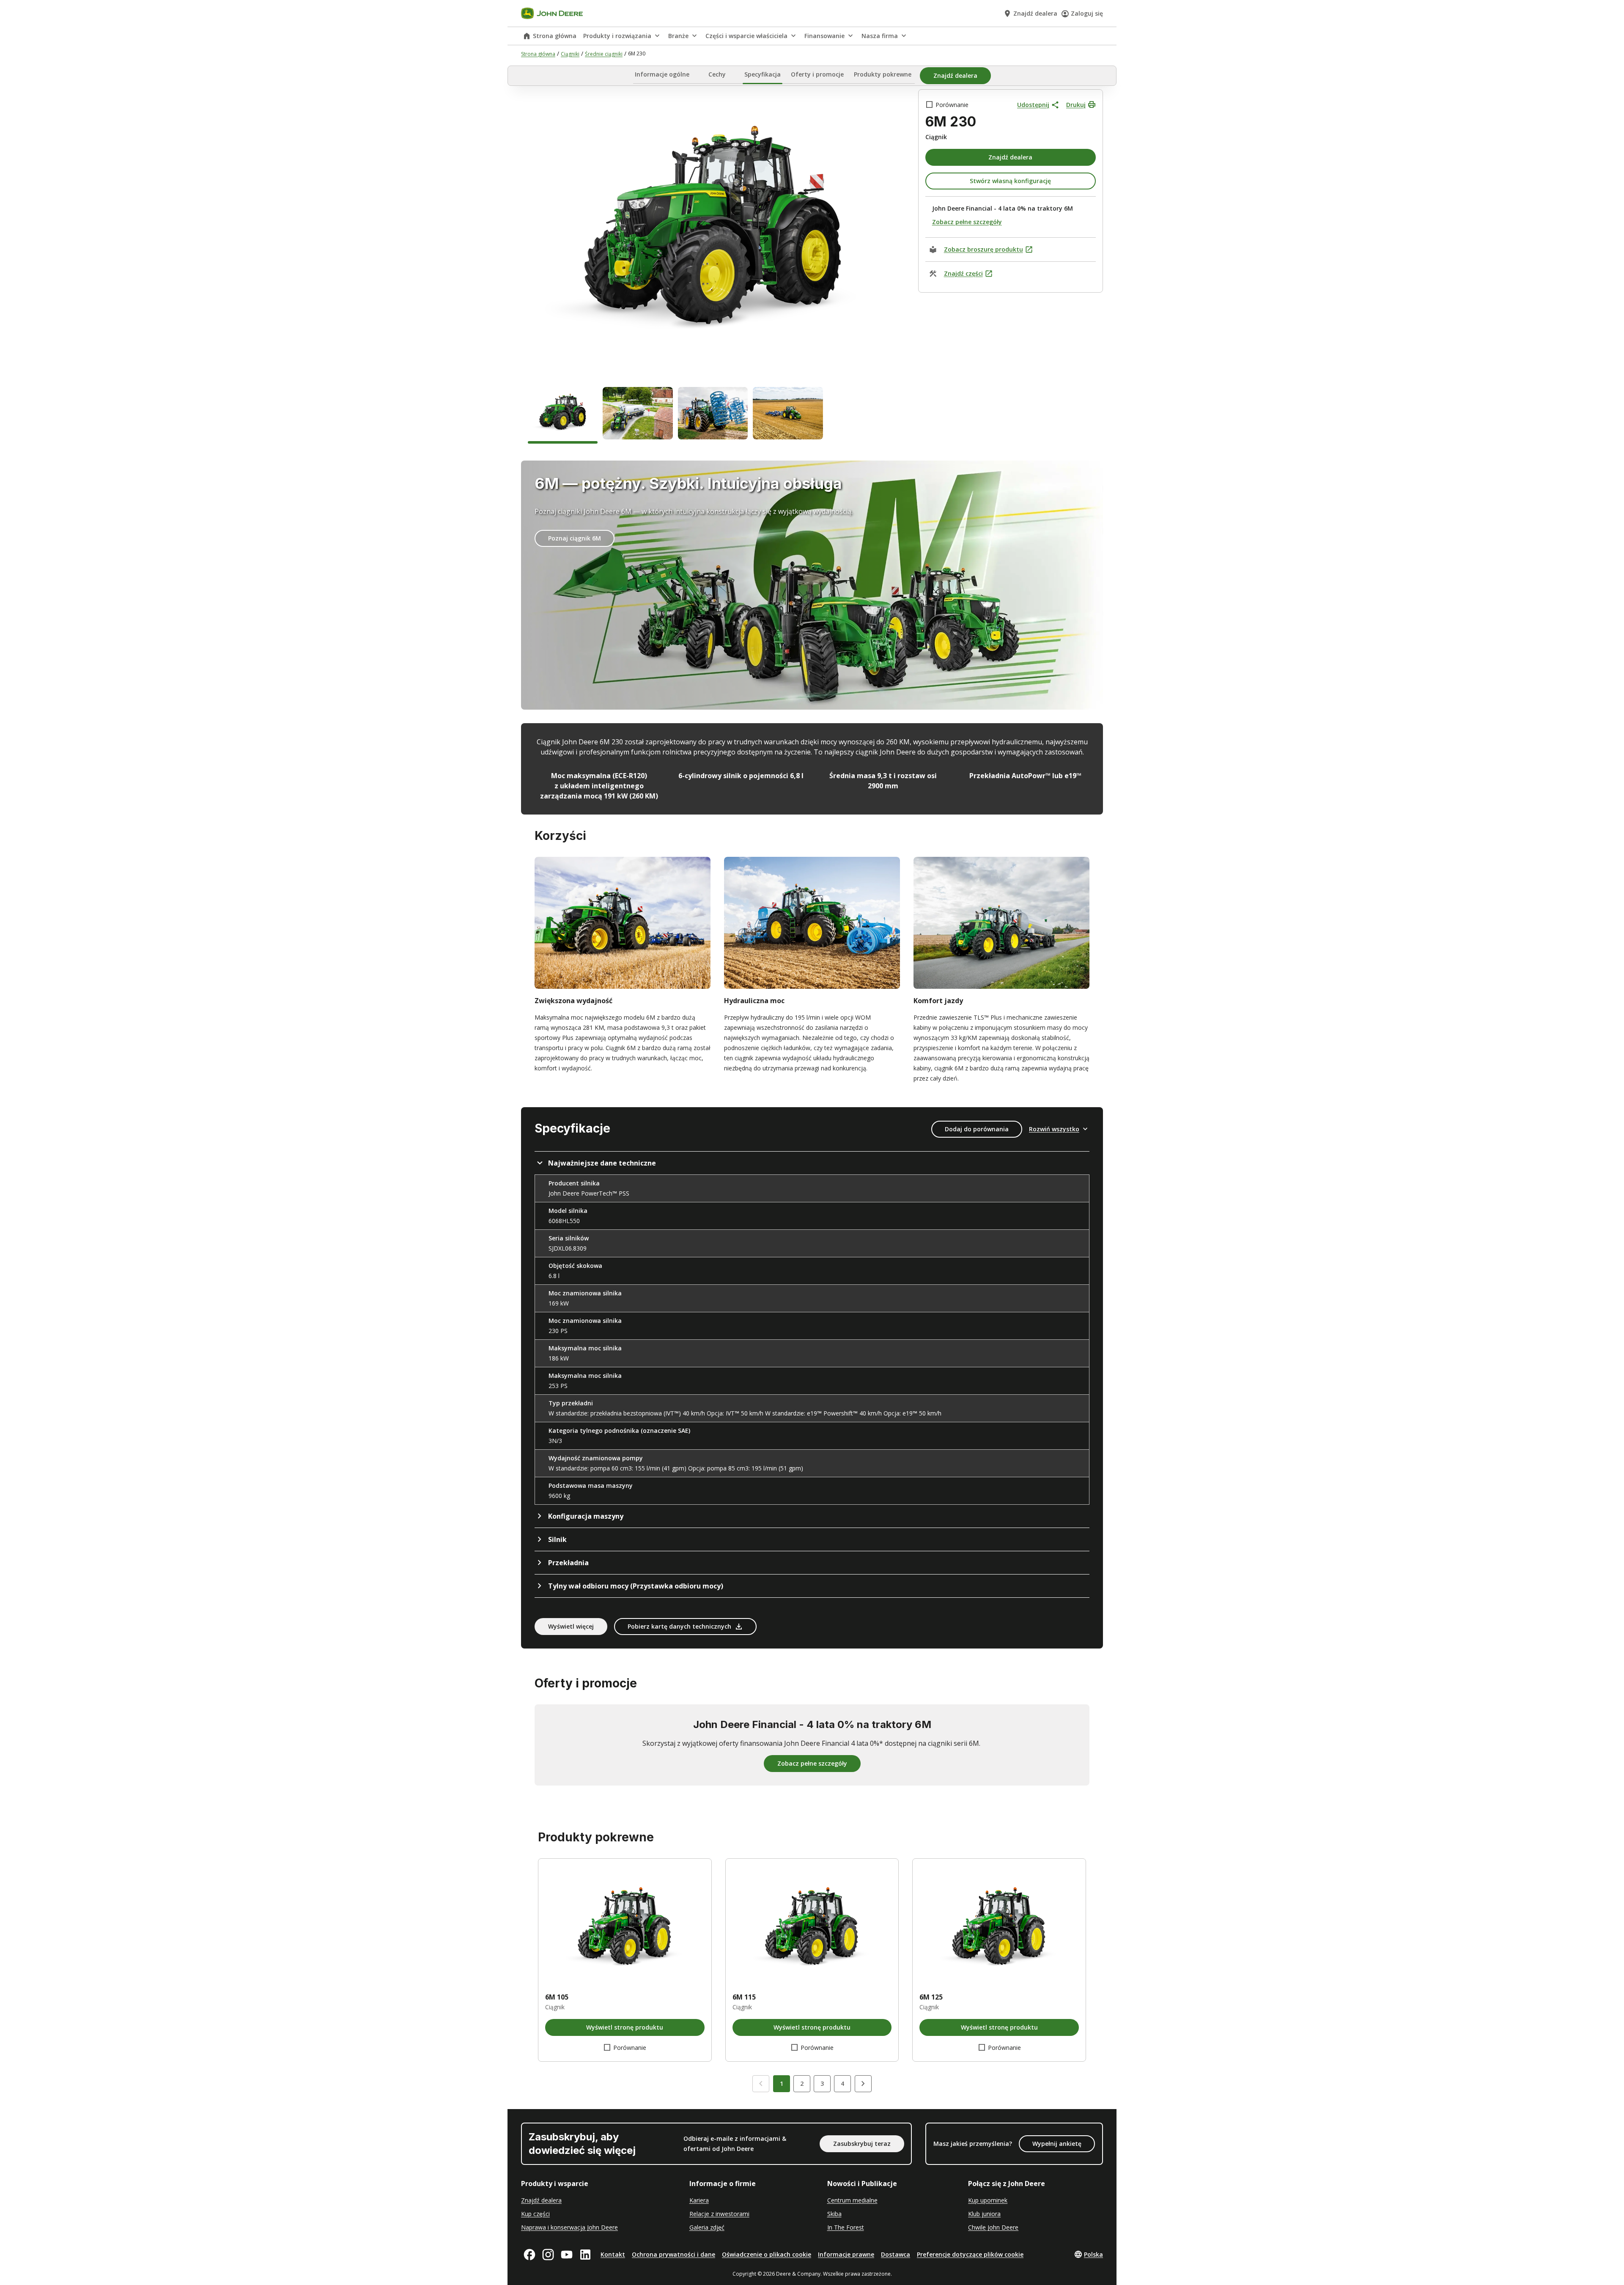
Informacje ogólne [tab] (662, 74)
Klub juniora (984, 2214)
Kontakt (613, 2254)
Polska (1093, 2254)
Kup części (535, 2214)
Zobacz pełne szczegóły (967, 222)
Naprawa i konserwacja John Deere (569, 2227)
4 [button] (842, 2083)
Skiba (834, 2214)
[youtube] (567, 2255)
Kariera (699, 2200)
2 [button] (802, 2083)
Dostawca (896, 2254)
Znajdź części (963, 273)
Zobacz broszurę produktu (983, 249)
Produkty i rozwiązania (617, 36)
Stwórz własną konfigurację (1010, 181)
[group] (563, 415)
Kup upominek (988, 2200)
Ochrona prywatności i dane (673, 2254)
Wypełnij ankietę (1057, 2144)
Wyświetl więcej (571, 1626)
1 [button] (782, 2083)
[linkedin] (585, 2255)
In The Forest (846, 2227)
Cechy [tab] (717, 74)
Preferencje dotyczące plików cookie (970, 2254)
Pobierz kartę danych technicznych (679, 1626)
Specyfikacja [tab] (763, 74)
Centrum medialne (852, 2200)
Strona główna (555, 36)
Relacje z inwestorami (719, 2214)
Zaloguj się (1087, 13)
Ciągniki (570, 54)
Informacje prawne (846, 2254)
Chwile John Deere (993, 2227)
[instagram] (548, 2255)
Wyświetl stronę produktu (625, 2027)
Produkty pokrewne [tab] (883, 74)
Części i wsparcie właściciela (746, 36)
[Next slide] (863, 2084)
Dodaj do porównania (977, 1129)
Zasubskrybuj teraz (862, 2144)
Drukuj (1076, 105)
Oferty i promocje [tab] (817, 74)
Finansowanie (824, 36)
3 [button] (822, 2083)
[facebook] (529, 2255)
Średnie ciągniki (604, 54)
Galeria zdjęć (707, 2227)
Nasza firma (880, 36)
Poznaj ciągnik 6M (575, 538)
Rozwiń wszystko (1054, 1129)
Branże (678, 36)
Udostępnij (1033, 105)
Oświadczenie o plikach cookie (767, 2254)
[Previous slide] (761, 2084)
